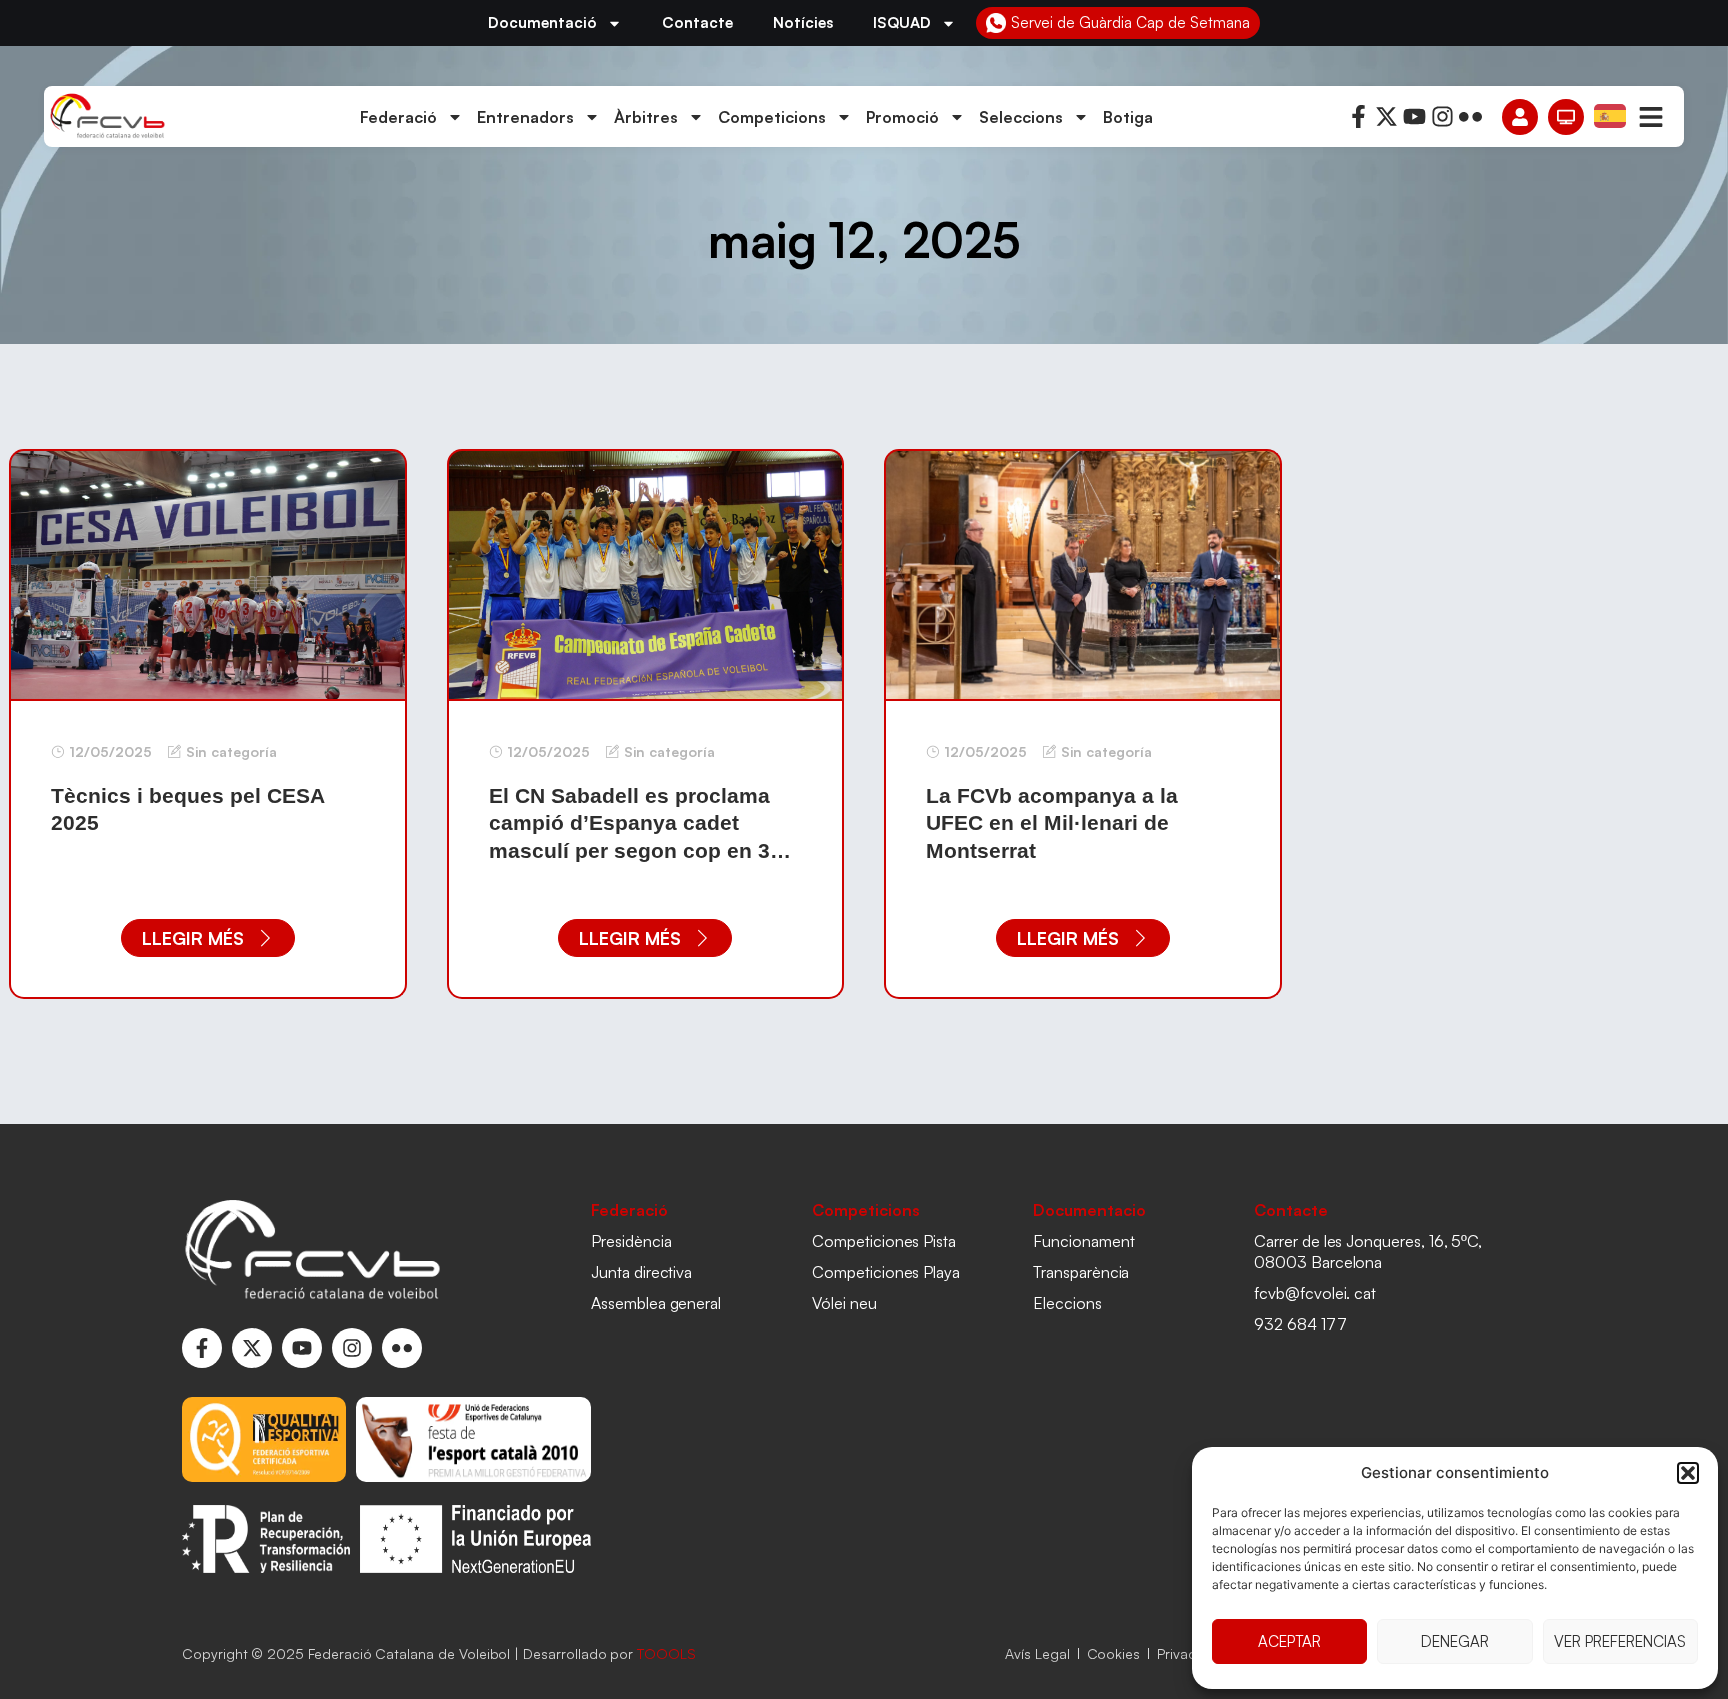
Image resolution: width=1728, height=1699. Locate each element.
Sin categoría (231, 751)
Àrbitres (646, 117)
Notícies (803, 22)
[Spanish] (1611, 115)
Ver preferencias (1620, 1641)
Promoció (902, 117)
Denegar (1455, 1641)
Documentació (542, 22)
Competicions (772, 117)
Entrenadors (525, 117)
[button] (1688, 1473)
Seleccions (1021, 117)
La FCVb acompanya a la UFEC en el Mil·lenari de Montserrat (1052, 823)
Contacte (697, 22)
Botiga (1128, 117)
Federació (398, 117)
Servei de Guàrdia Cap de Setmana (1130, 22)
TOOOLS (666, 1653)
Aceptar (1289, 1641)
